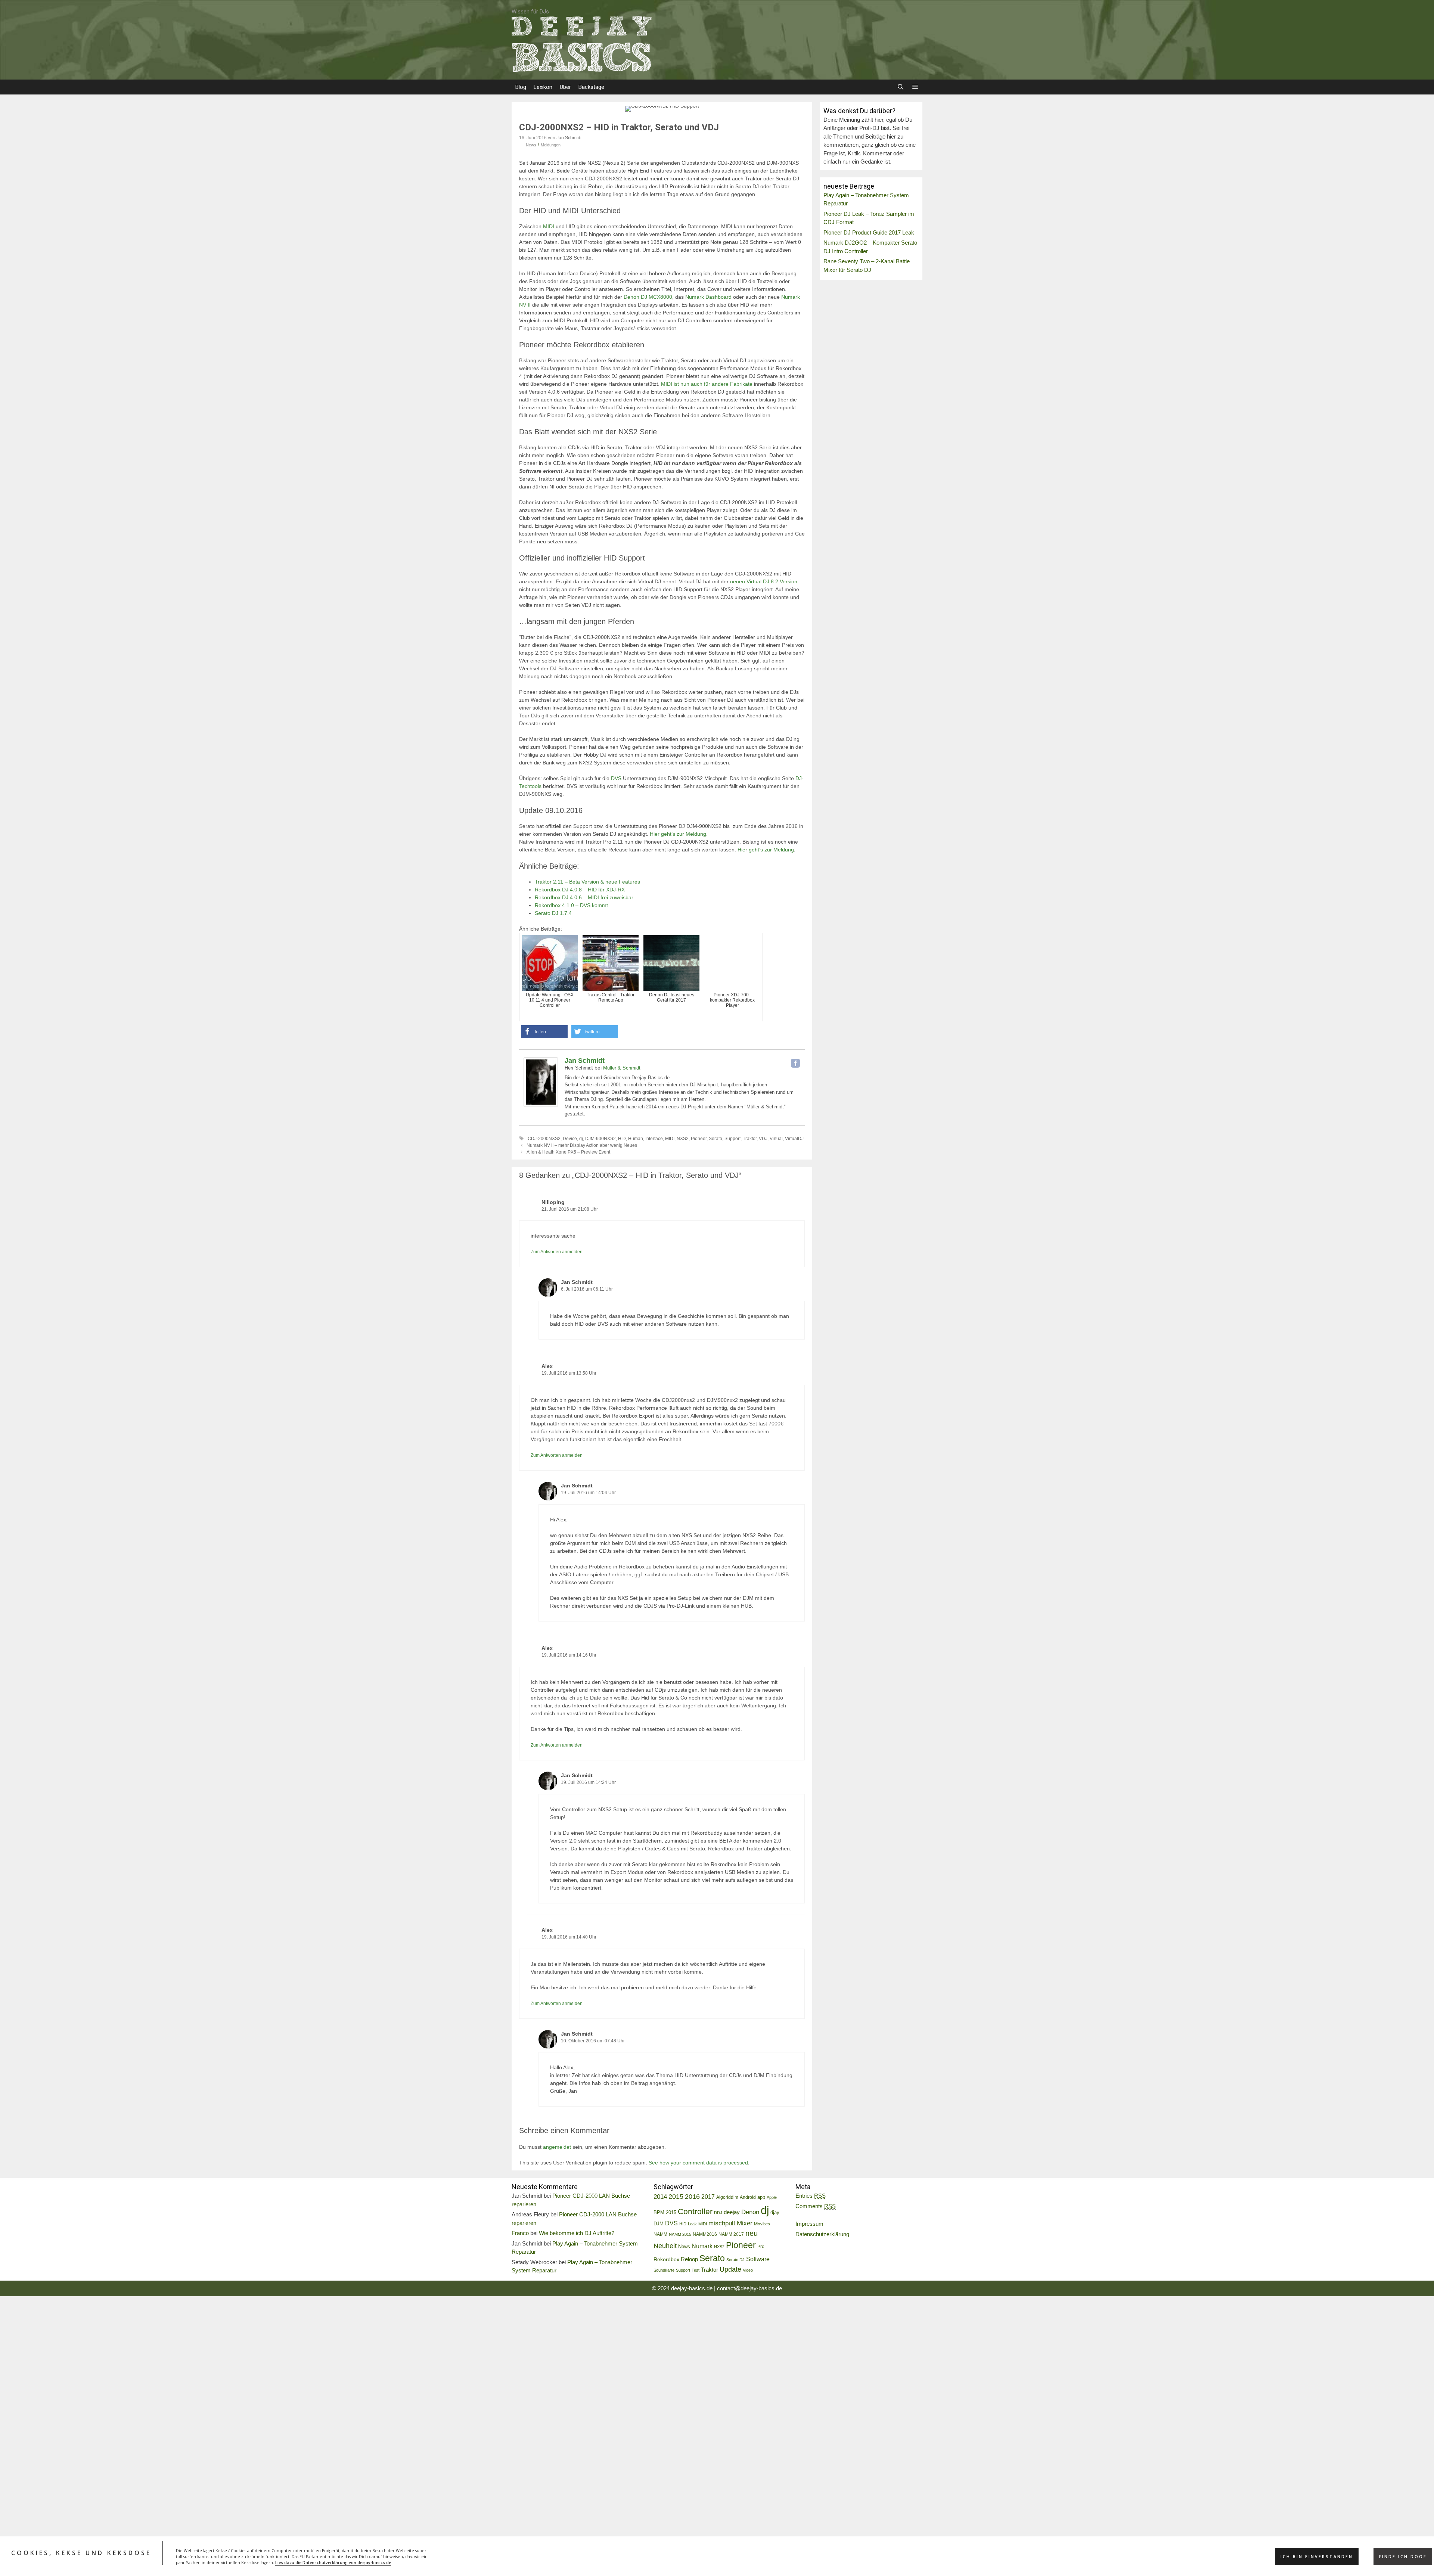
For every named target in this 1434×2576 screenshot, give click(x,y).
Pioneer (699, 1139)
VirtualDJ (794, 1139)
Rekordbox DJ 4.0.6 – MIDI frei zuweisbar (584, 897)
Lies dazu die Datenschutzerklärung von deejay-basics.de (333, 2563)
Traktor (750, 1139)
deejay (732, 2212)
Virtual (776, 1139)
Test (696, 2270)
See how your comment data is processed (698, 2163)
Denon (750, 2212)
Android (748, 2197)
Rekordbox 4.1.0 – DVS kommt (571, 905)
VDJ (763, 1139)
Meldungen (551, 145)
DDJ (718, 2213)
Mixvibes (762, 2224)
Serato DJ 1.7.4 (553, 913)
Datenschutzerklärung (822, 2234)
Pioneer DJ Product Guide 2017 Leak (869, 232)
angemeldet (557, 2147)
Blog (521, 87)
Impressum (809, 2224)
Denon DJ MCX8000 (648, 297)
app (761, 2197)
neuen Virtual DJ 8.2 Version (764, 581)
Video (748, 2270)
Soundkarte (664, 2270)
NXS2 (683, 1139)
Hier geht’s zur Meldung (766, 850)
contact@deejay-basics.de (749, 2288)
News (531, 145)
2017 (708, 2197)
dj (581, 1139)
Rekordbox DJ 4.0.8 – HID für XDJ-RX (580, 890)
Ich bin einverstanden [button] (1317, 2557)
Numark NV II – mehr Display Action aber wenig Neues (582, 1145)
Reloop (689, 2259)
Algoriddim (727, 2197)
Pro (761, 2247)
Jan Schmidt (585, 1061)
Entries (811, 2196)
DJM (659, 2224)
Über (565, 87)
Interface (654, 1139)
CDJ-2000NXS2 (544, 1139)
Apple (772, 2197)
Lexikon (543, 87)
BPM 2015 (665, 2213)
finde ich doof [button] (1403, 2557)
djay (775, 2212)
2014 (660, 2197)
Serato (716, 1139)
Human (636, 1139)
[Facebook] (795, 1063)
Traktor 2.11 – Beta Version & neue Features (587, 882)
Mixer (745, 2223)
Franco (520, 2233)
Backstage (591, 87)
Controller (695, 2211)
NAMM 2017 (731, 2234)
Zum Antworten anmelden (557, 1252)
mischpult (722, 2223)
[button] (915, 87)
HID (622, 1139)
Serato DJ (735, 2260)
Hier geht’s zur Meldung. (679, 834)
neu (752, 2233)
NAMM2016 (705, 2234)
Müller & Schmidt (622, 1068)
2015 (676, 2197)
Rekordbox (666, 2259)
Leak (692, 2224)
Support (732, 1139)
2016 (692, 2197)
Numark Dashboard (708, 297)
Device (570, 1139)
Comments (816, 2206)
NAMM (660, 2234)
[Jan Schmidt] (541, 1105)
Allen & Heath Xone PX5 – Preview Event (568, 1152)
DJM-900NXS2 (600, 1139)
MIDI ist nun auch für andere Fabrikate (707, 384)
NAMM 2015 (680, 2234)
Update (730, 2269)
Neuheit (665, 2246)
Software (758, 2259)
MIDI (549, 226)
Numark (702, 2246)
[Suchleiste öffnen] (900, 87)
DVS (616, 778)
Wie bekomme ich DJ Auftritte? (577, 2233)
